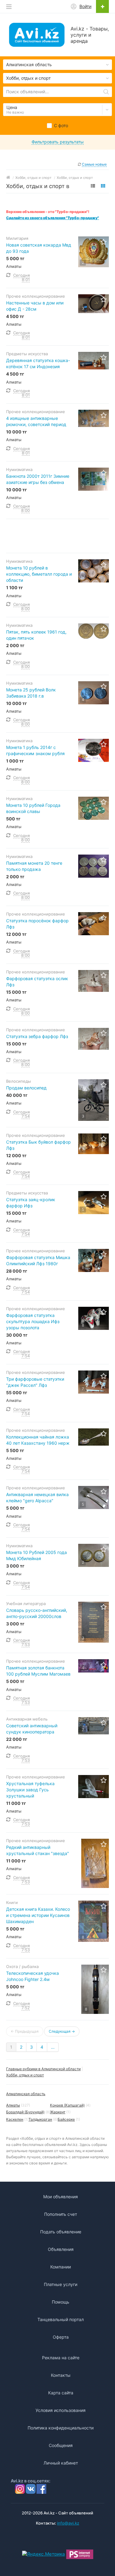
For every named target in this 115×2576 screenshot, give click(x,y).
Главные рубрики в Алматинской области (43, 2069)
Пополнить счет (61, 2214)
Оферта (61, 2337)
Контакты (61, 2375)
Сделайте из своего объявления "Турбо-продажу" (53, 218)
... (53, 2047)
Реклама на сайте (61, 2358)
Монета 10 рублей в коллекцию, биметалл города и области (39, 574)
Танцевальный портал (61, 2319)
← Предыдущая (25, 2031)
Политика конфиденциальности (61, 2428)
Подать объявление (61, 2232)
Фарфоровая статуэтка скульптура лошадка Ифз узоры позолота (33, 1321)
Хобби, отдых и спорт (25, 2075)
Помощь (61, 2302)
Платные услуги (61, 2284)
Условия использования (61, 2410)
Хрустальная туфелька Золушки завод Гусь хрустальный (30, 1790)
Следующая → (62, 2031)
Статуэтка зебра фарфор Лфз (37, 1036)
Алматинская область (26, 2094)
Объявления (61, 2249)
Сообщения (61, 2445)
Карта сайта (61, 2393)
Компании (61, 2267)
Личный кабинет (61, 2463)
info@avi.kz (68, 2523)
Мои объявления (61, 2197)
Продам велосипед (26, 1088)
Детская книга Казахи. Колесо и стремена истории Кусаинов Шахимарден (38, 1915)
